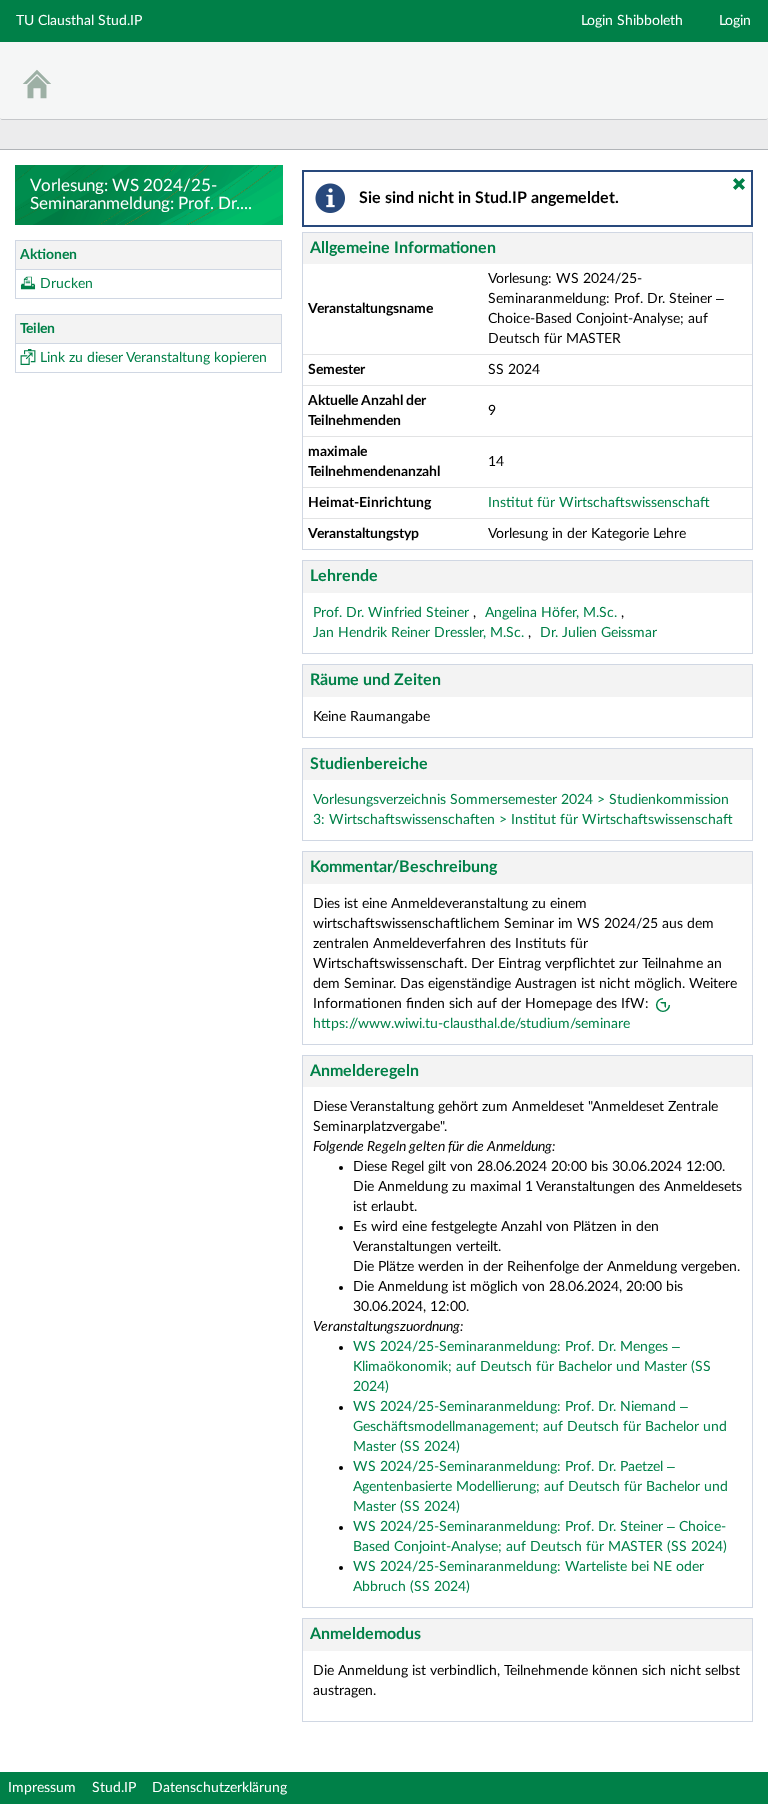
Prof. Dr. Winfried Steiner (393, 613)
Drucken (66, 284)
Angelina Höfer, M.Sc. (553, 613)
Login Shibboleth (632, 21)
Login (735, 21)
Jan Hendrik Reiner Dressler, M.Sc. (420, 633)
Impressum (42, 1788)
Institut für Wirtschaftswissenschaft (599, 503)
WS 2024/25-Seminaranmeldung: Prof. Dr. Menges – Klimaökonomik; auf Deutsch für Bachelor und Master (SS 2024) (532, 1367)
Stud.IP (114, 1788)
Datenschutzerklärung (219, 1788)
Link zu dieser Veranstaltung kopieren (153, 358)
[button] (739, 184)
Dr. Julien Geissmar (598, 633)
